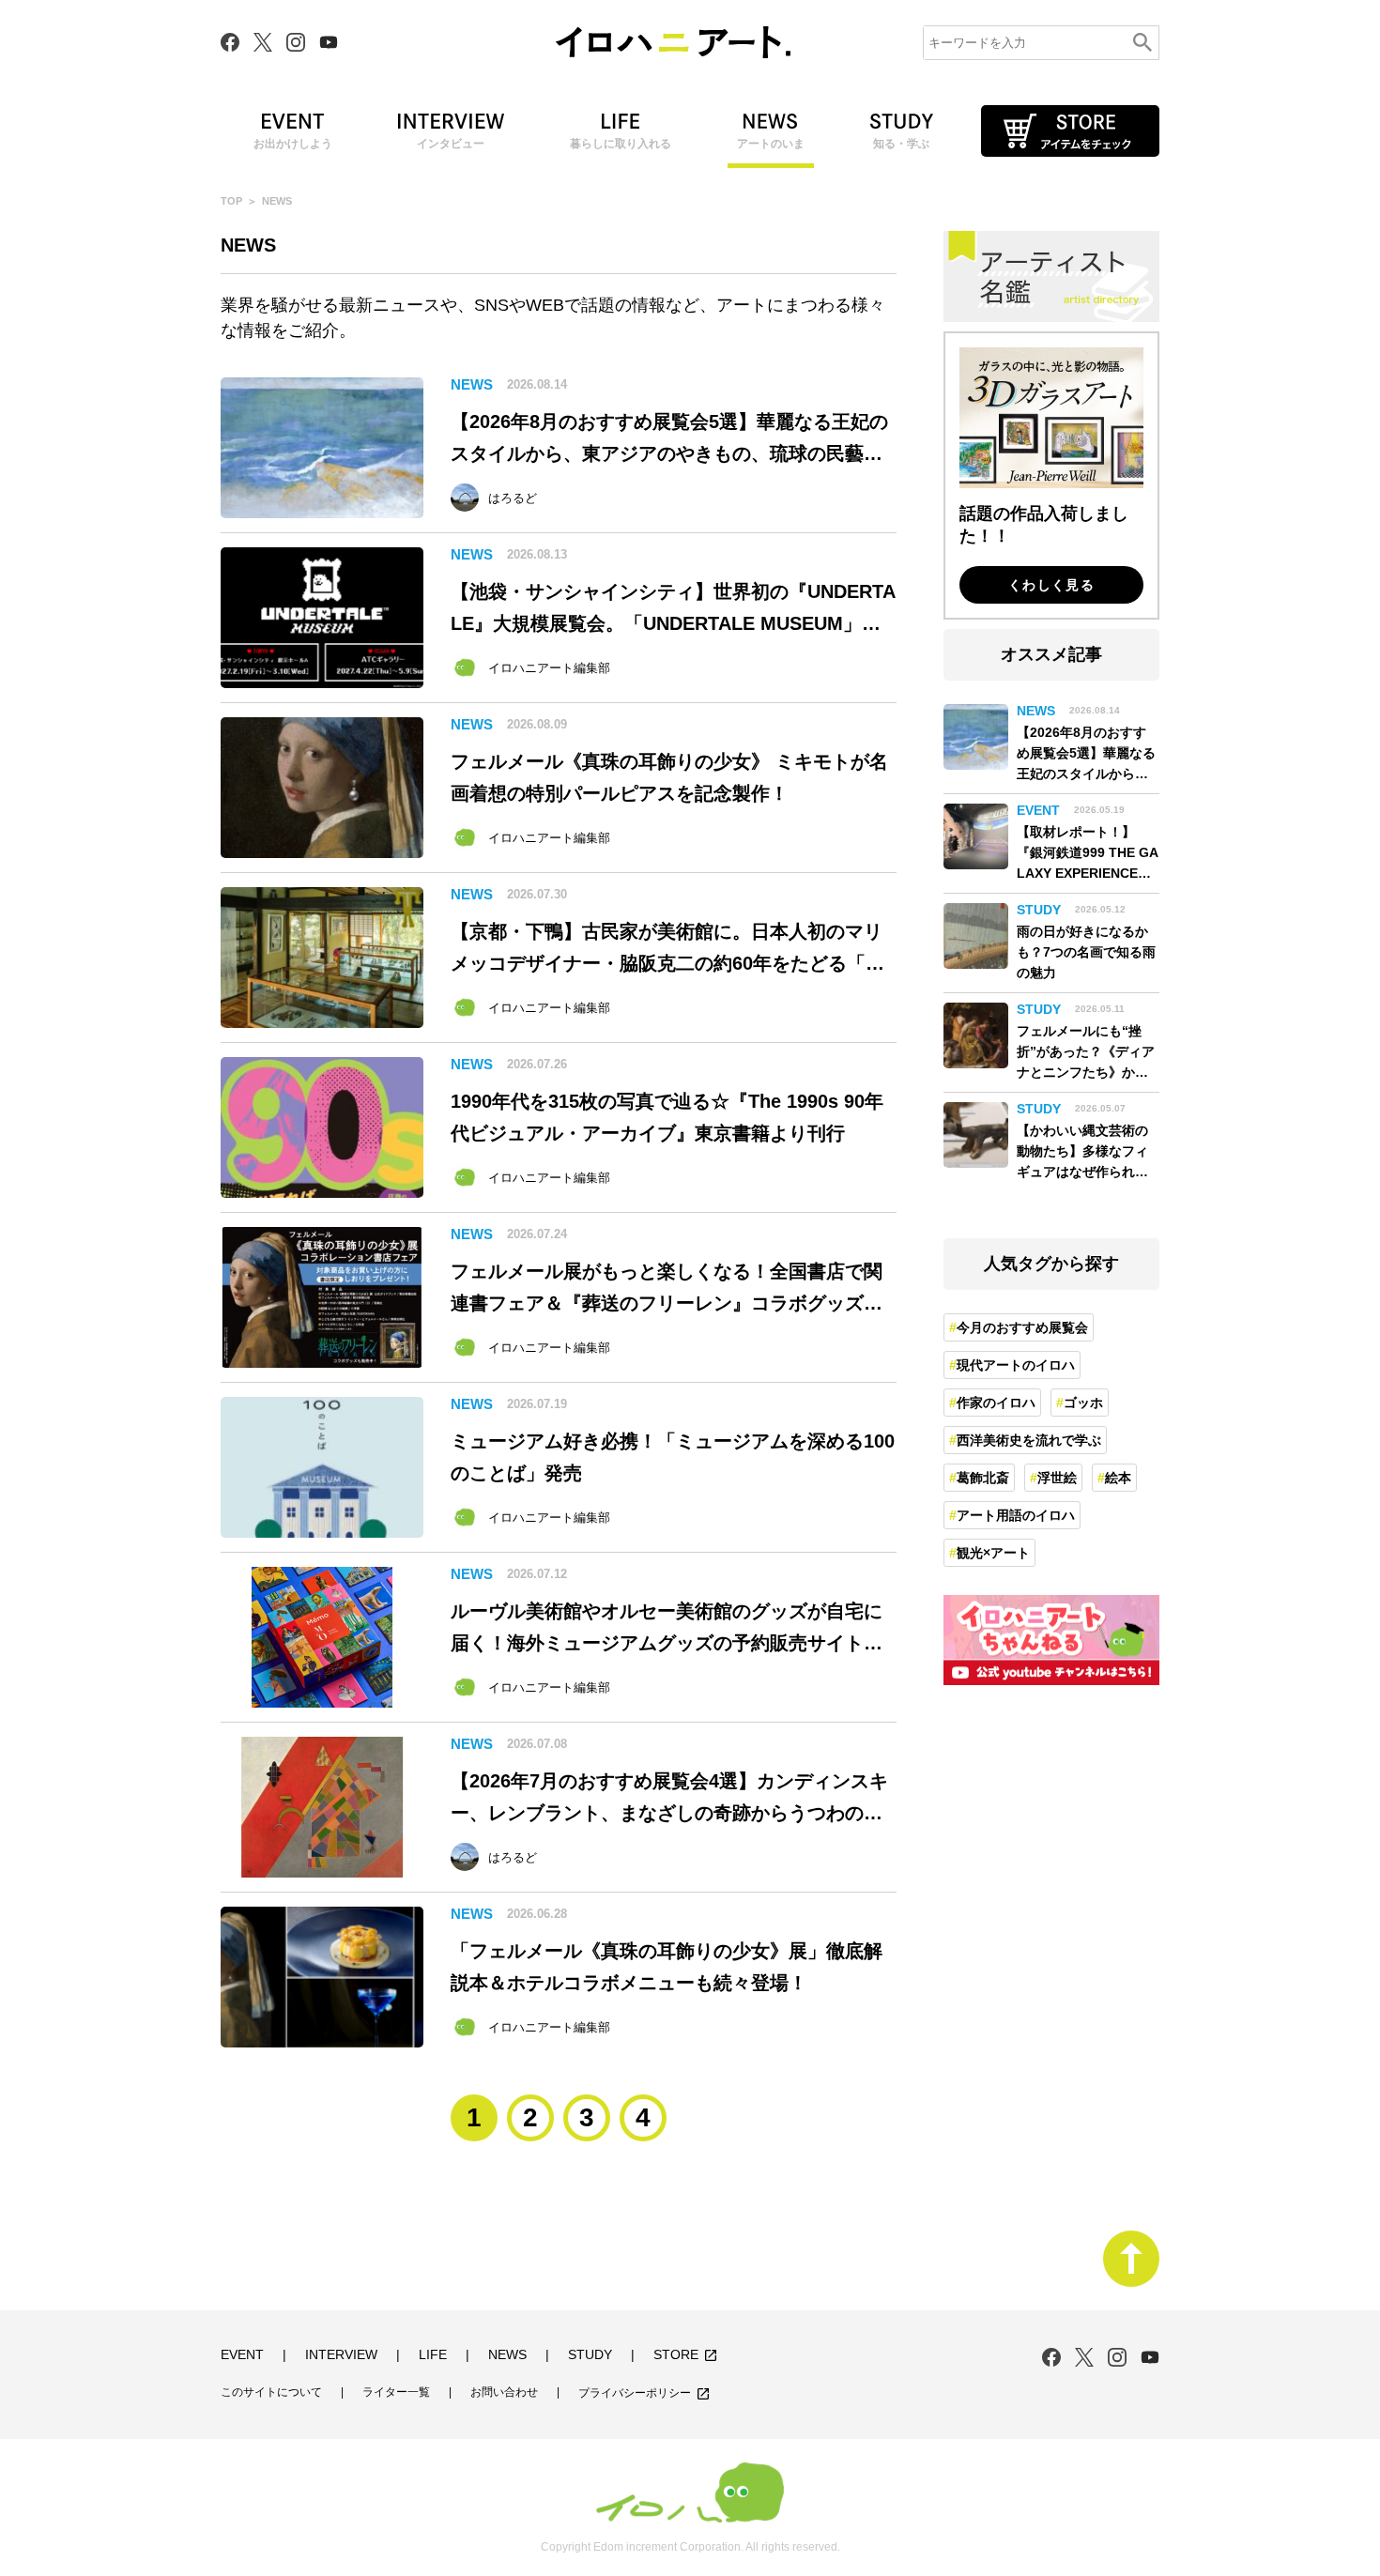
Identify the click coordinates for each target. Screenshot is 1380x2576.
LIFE (433, 2355)
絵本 (1118, 1478)
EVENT (242, 2355)
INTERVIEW (341, 2355)
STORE (686, 2355)
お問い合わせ (504, 2392)
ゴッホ (1083, 1403)
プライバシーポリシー (644, 2394)
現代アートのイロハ (1016, 1365)
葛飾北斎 (983, 1478)
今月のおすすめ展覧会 (1022, 1327)
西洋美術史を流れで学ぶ (1029, 1440)
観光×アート (993, 1553)
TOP (231, 201)
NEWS (507, 2355)
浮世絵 (1057, 1478)
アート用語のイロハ (1016, 1515)
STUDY (590, 2355)
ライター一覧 (396, 2392)
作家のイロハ (996, 1403)
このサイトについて (271, 2392)
